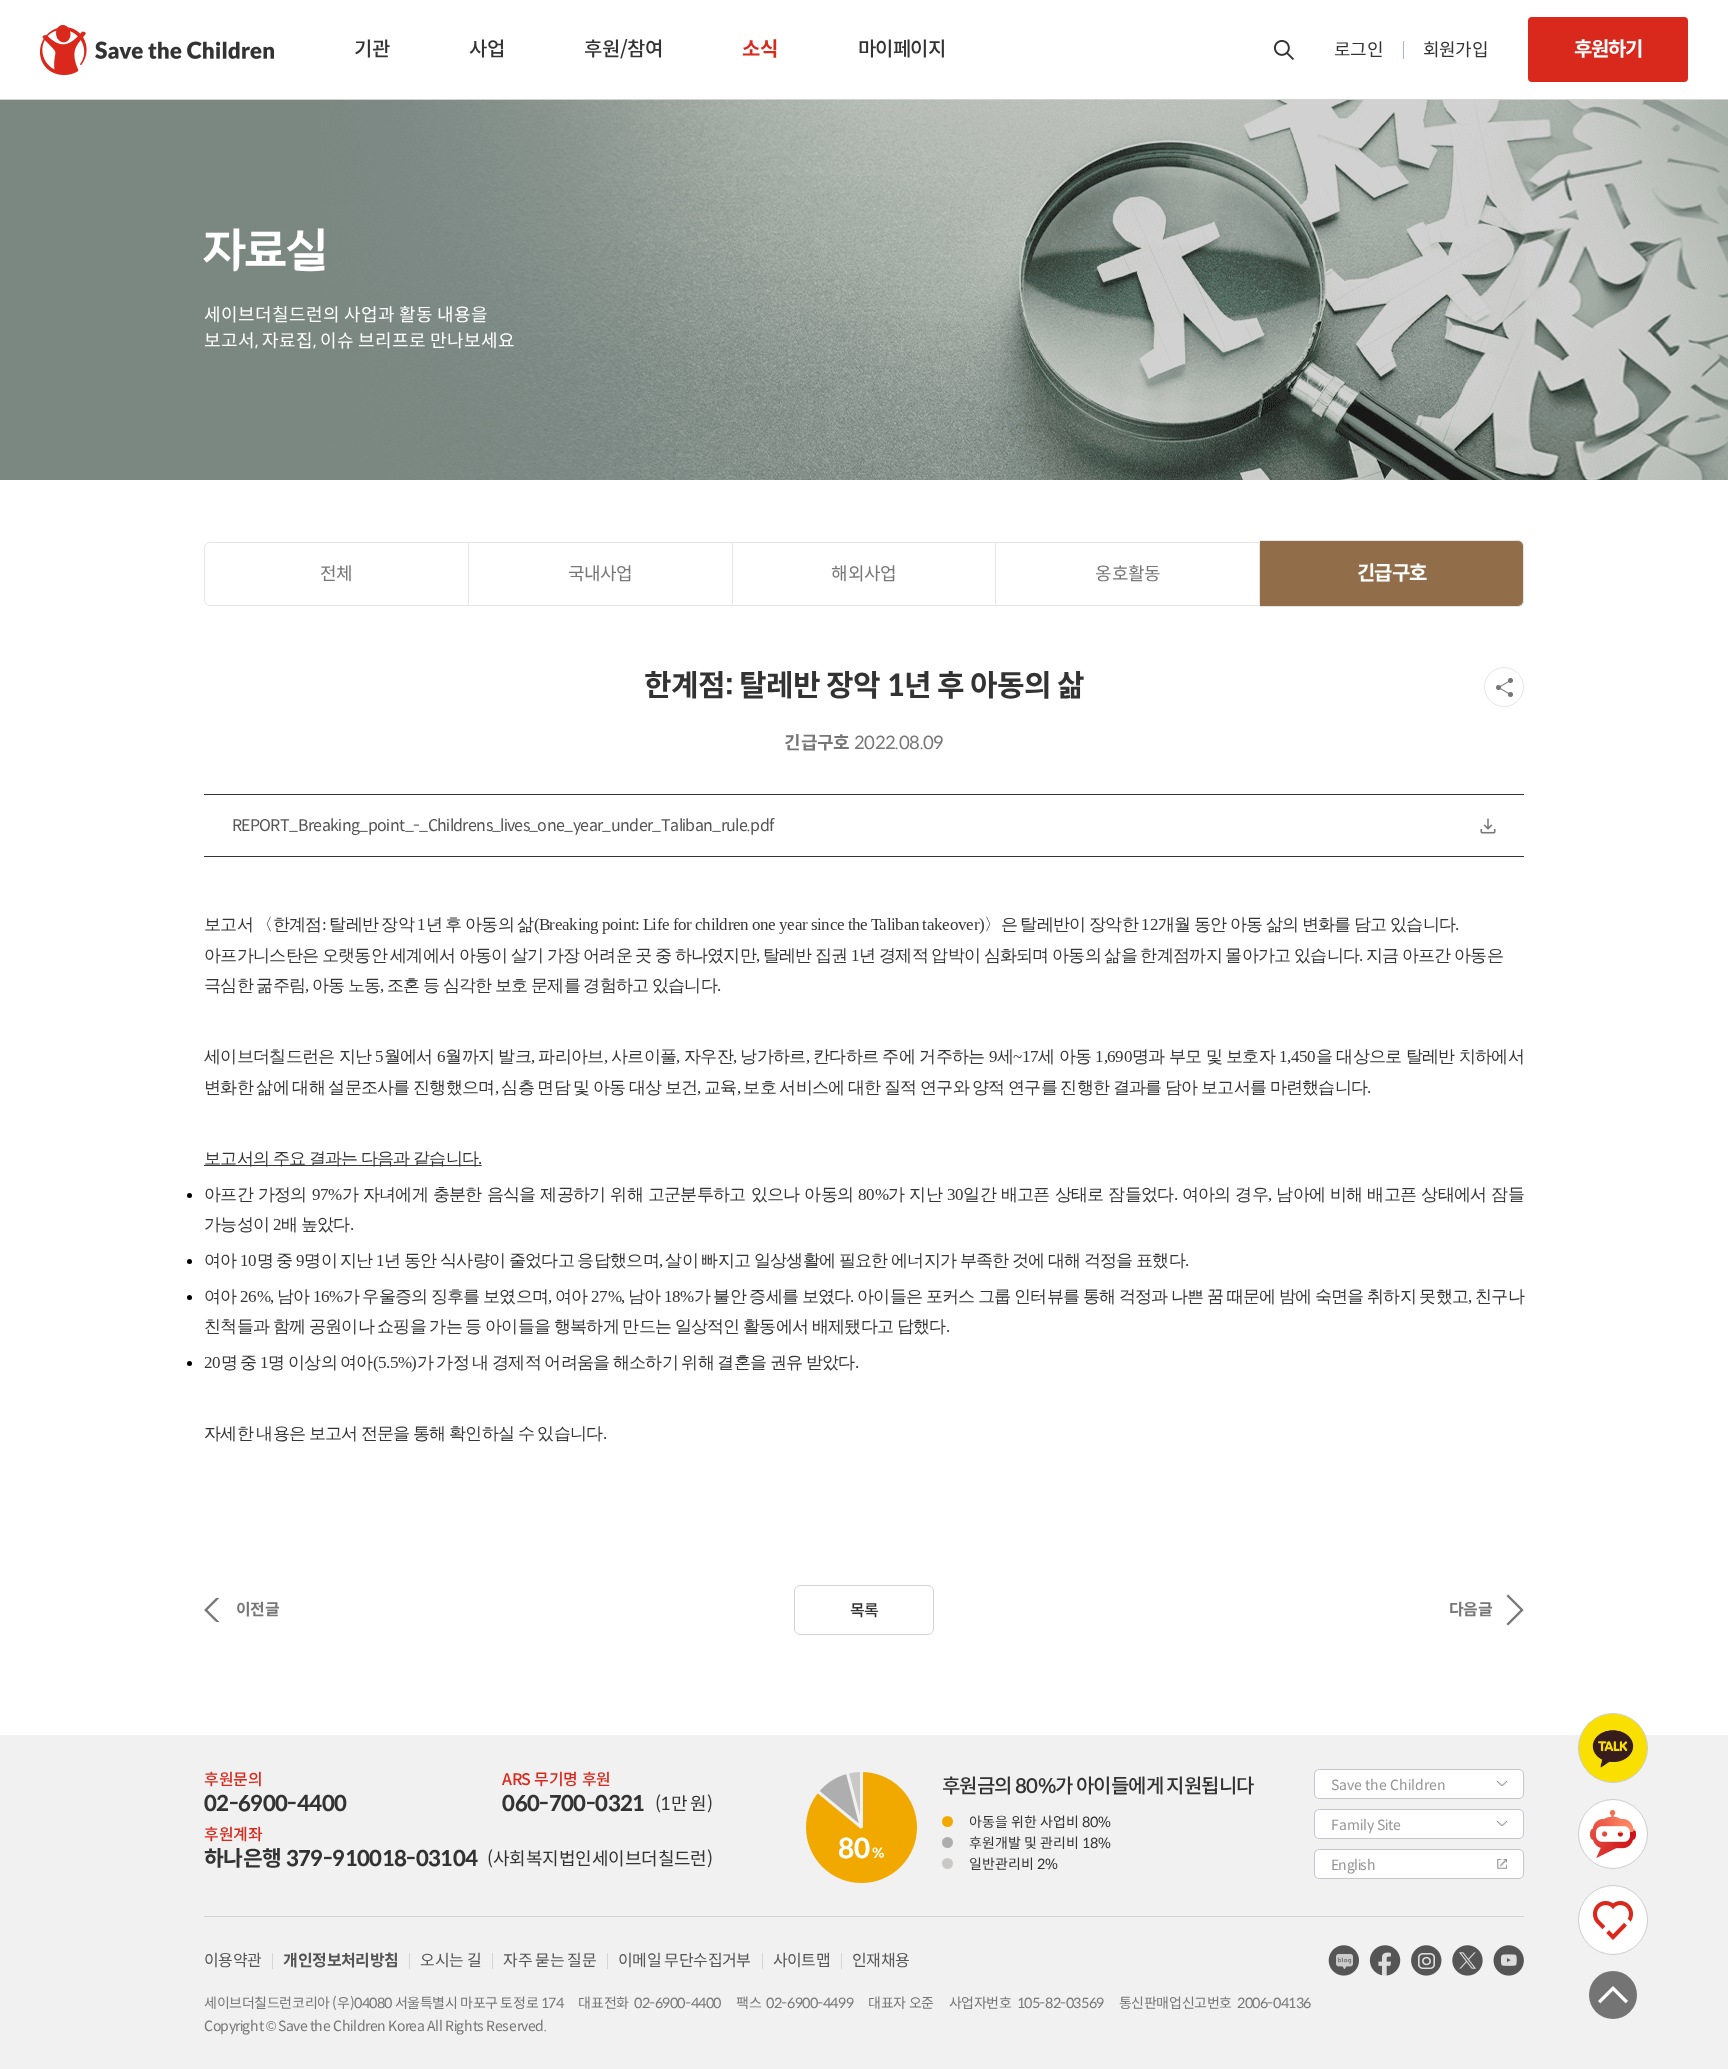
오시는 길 (450, 1960)
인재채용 (880, 1960)
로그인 (1358, 50)
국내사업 (600, 574)
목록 (864, 1610)
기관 (371, 49)
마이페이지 (902, 49)
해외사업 (863, 574)
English (1353, 1865)
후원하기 (1607, 49)
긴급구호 (1391, 573)
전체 (336, 574)
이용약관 (232, 1960)
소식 (759, 49)
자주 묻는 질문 (549, 1960)
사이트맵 (801, 1960)
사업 (486, 49)
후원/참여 (623, 49)
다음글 (1470, 1609)
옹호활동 (1127, 574)
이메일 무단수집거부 (684, 1960)
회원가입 (1455, 50)
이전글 (257, 1609)
